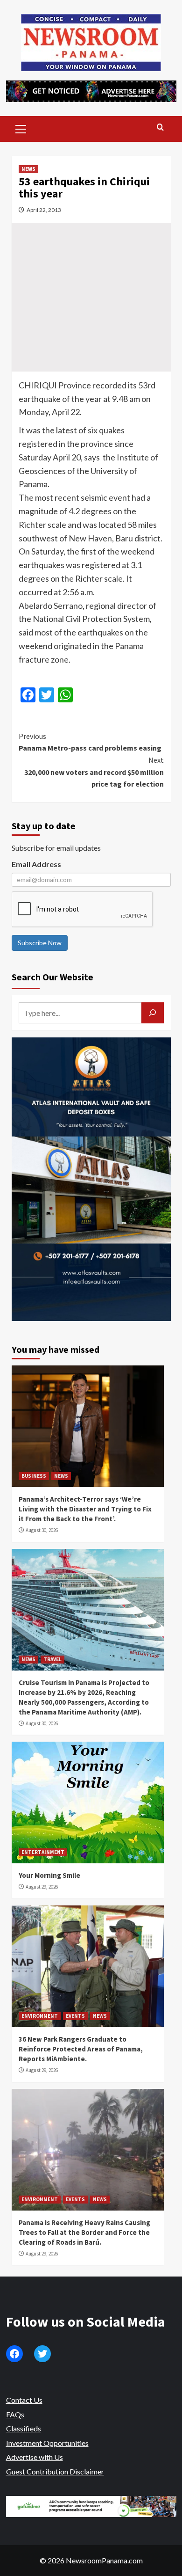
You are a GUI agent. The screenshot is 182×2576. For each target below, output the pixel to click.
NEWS (28, 169)
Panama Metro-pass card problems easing (90, 742)
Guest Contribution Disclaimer (55, 2471)
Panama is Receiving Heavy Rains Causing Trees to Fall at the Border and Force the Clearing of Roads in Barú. (84, 2232)
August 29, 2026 (42, 1887)
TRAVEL (52, 1659)
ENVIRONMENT (40, 2016)
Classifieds (24, 2428)
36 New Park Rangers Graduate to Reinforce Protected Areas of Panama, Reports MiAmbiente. (81, 2049)
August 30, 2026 (42, 1530)
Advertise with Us (35, 2457)
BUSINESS (34, 1476)
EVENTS (75, 2016)
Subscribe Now (40, 943)
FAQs (15, 2414)
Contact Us (24, 2400)
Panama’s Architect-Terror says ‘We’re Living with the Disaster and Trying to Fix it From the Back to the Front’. (85, 1509)
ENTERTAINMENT (43, 1852)
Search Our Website (52, 977)
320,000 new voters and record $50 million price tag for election (94, 772)
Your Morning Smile (49, 1875)
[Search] (160, 128)
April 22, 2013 (44, 210)
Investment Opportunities (47, 2443)
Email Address (36, 864)
